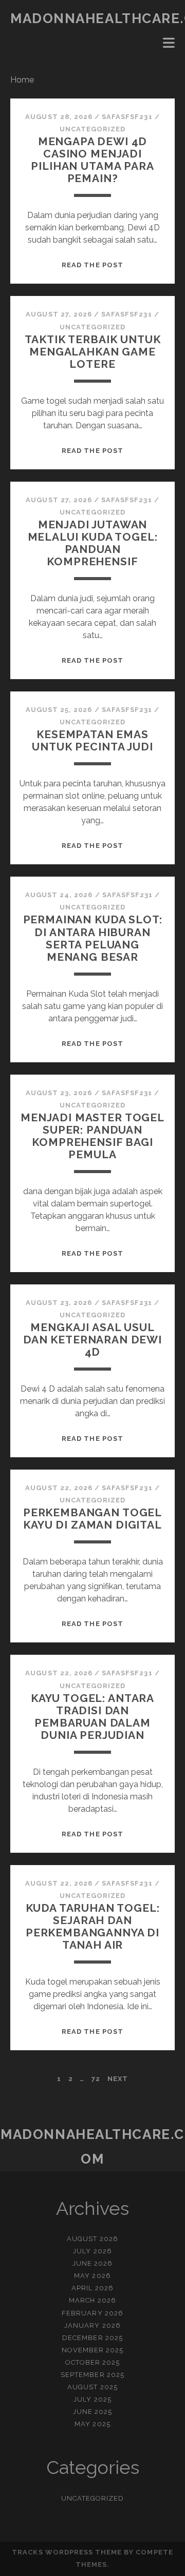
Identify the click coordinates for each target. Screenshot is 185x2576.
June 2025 (92, 2412)
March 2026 (92, 2300)
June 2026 (92, 2263)
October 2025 (93, 2362)
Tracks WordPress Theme (67, 2552)
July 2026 (92, 2251)
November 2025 (93, 2350)
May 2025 (92, 2424)
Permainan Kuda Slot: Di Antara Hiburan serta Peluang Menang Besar (93, 938)
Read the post (92, 265)
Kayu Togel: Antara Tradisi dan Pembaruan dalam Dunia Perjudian (92, 1717)
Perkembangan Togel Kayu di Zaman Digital (92, 1519)
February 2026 (92, 2313)
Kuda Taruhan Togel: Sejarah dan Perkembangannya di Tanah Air (93, 1926)
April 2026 (92, 2288)
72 (96, 2079)
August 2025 (92, 2387)
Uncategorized (93, 129)
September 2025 (92, 2375)
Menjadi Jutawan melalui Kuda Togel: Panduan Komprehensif (93, 543)
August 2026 (92, 2239)
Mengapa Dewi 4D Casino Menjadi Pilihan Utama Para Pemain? (92, 160)
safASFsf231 (127, 117)
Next (118, 2079)
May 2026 (92, 2276)
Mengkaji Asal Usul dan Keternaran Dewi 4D (92, 1340)
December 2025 (92, 2338)
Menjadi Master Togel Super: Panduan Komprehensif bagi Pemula (92, 1136)
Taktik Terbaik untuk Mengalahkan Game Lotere (93, 352)
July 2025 (92, 2399)
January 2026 (92, 2325)
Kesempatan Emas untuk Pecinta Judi (92, 740)
